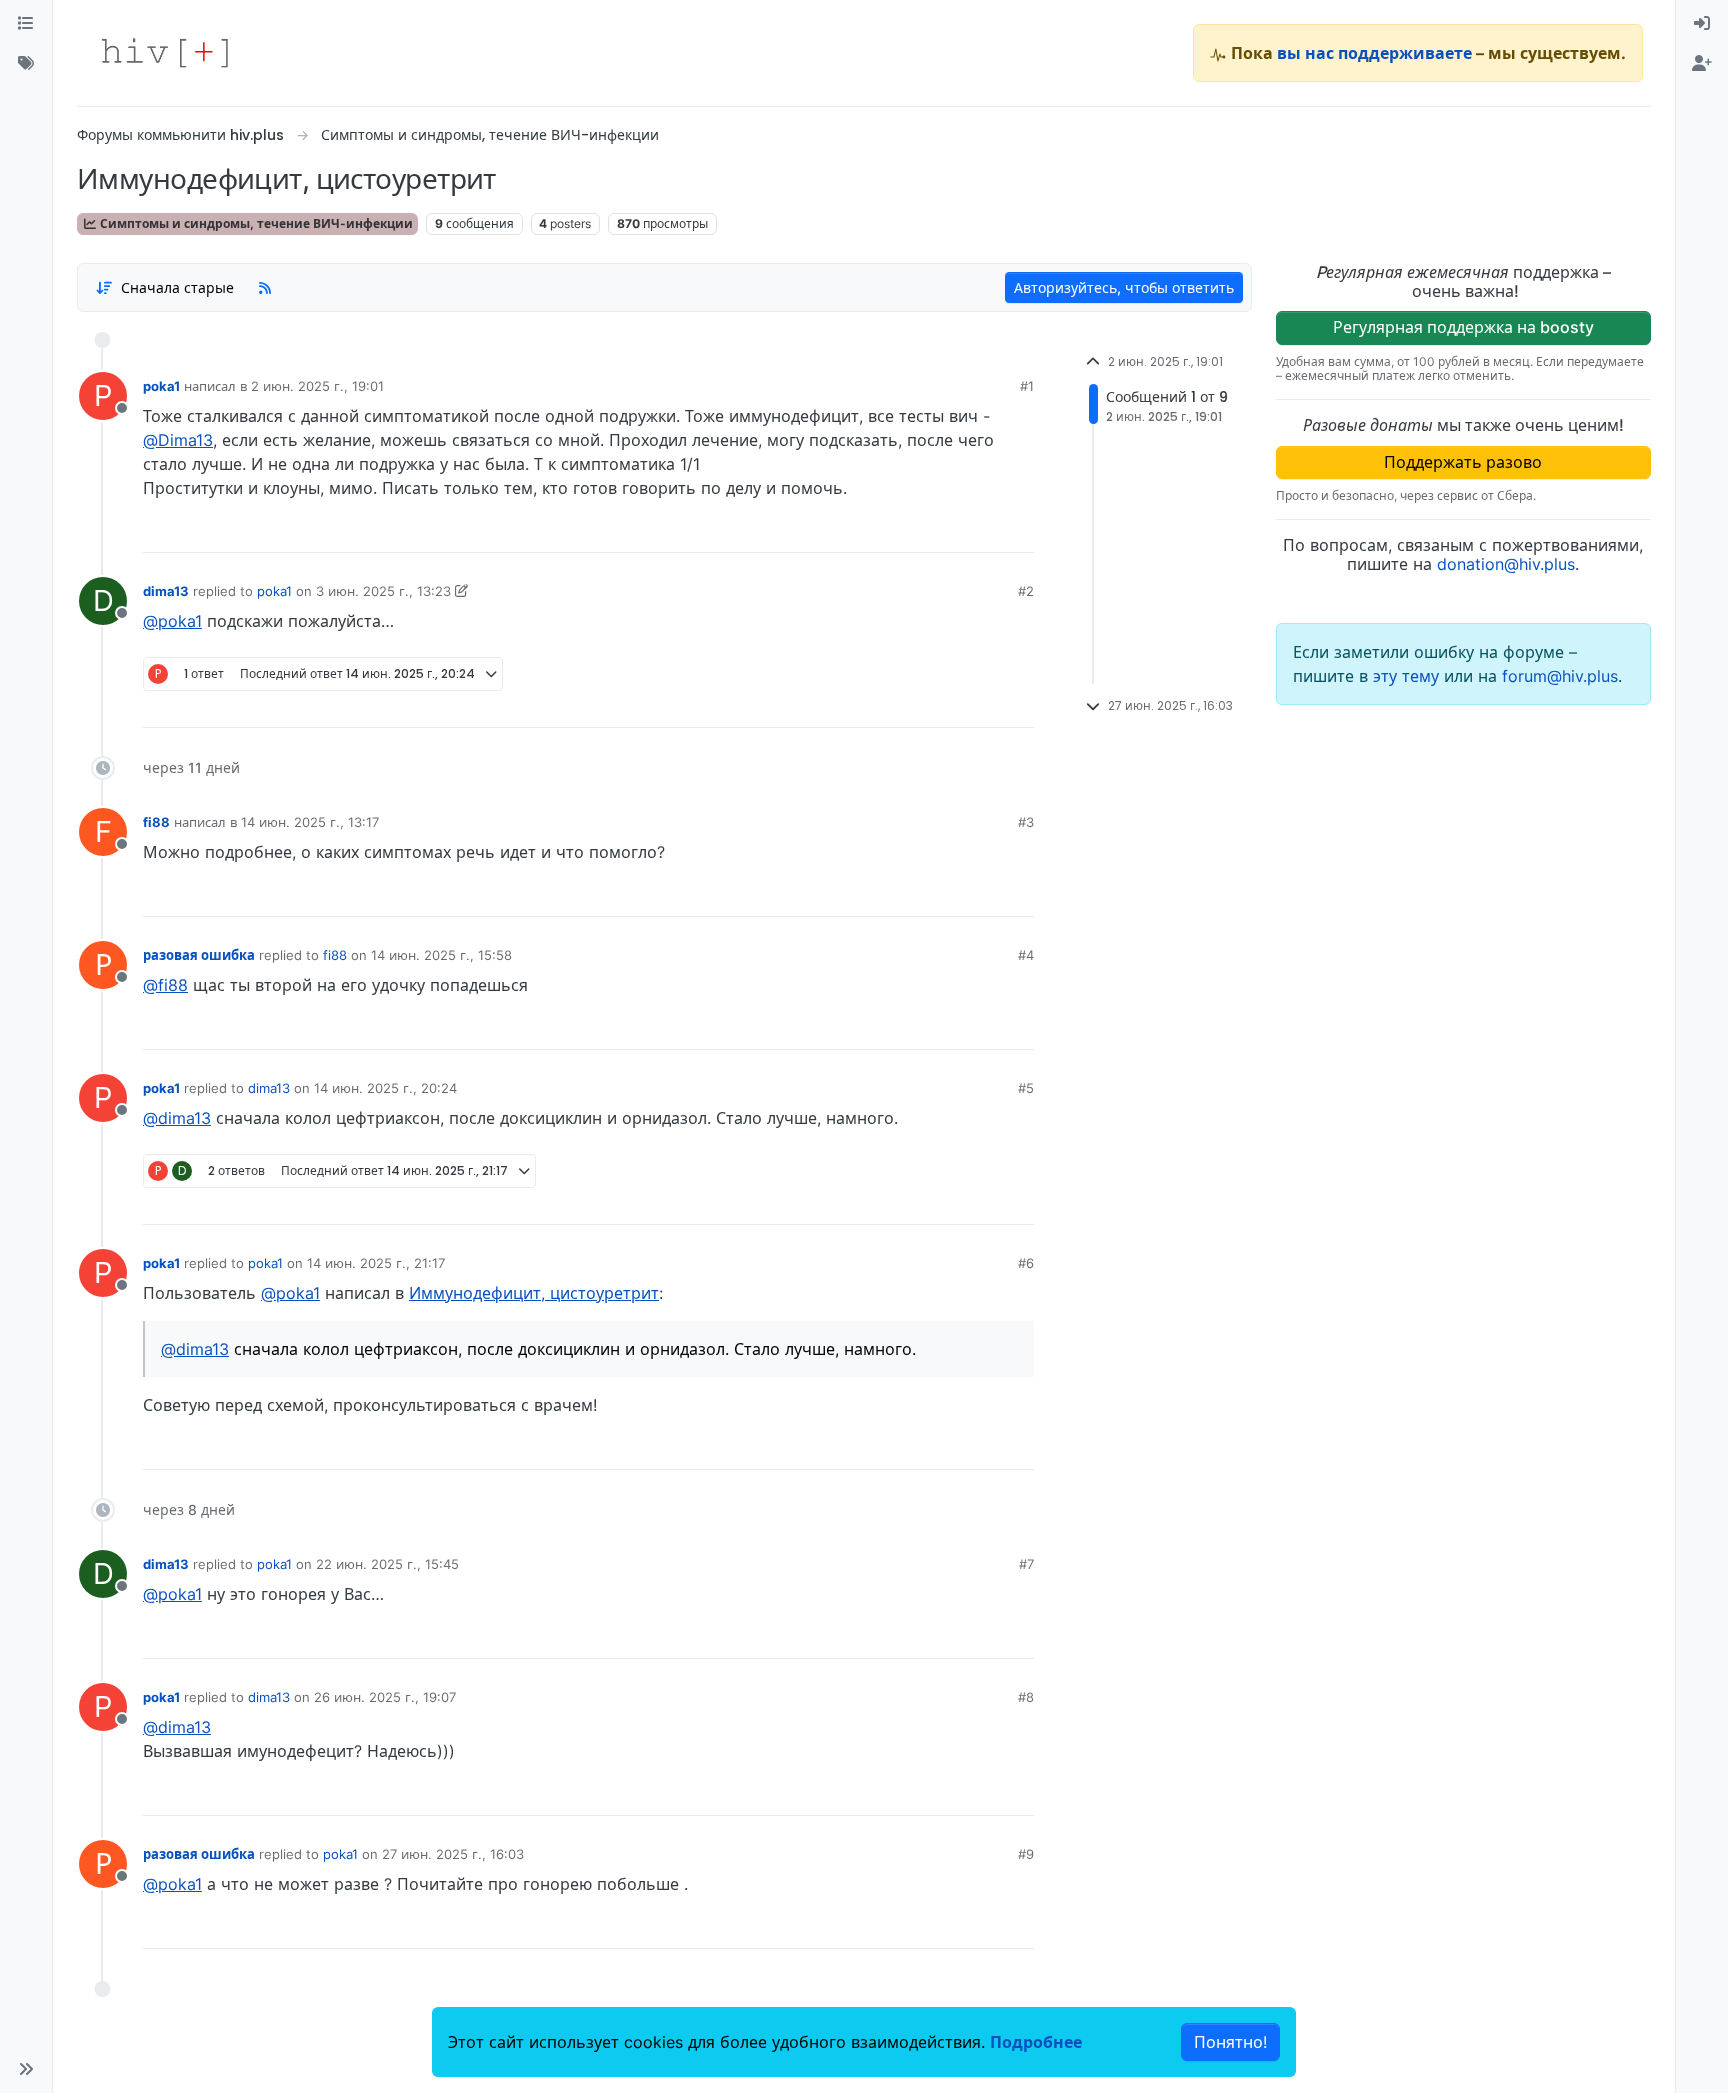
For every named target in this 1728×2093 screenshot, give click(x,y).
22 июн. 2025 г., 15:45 (387, 1564)
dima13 (166, 591)
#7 (1026, 1564)
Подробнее (1036, 2042)
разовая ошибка (199, 955)
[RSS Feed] (265, 287)
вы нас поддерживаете (1374, 53)
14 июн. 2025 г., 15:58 (441, 955)
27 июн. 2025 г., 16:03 (453, 1854)
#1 (1027, 386)
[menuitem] (1702, 24)
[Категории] (26, 24)
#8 (1026, 1697)
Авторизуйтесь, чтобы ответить (1124, 287)
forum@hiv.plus (1560, 676)
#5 (1026, 1088)
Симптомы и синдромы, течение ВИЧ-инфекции (255, 223)
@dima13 (177, 1118)
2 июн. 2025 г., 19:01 (317, 386)
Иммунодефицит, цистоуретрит (534, 1293)
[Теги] (26, 64)
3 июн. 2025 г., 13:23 (383, 591)
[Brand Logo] (165, 53)
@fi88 (165, 985)
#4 (1026, 955)
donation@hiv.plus (1506, 564)
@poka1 (172, 621)
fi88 (156, 822)
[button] (26, 2069)
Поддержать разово (1463, 462)
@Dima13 (178, 440)
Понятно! (1230, 2042)
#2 (1026, 591)
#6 (1026, 1263)
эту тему (1408, 676)
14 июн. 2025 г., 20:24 (385, 1088)
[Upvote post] (905, 530)
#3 (1026, 822)
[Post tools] (1017, 530)
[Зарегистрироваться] (1702, 64)
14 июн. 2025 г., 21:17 (376, 1263)
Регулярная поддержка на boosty (1463, 327)
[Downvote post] (980, 530)
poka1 (161, 386)
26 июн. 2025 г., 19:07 (385, 1697)
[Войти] (1702, 24)
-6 (942, 530)
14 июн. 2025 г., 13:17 (310, 822)
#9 (1026, 1854)
